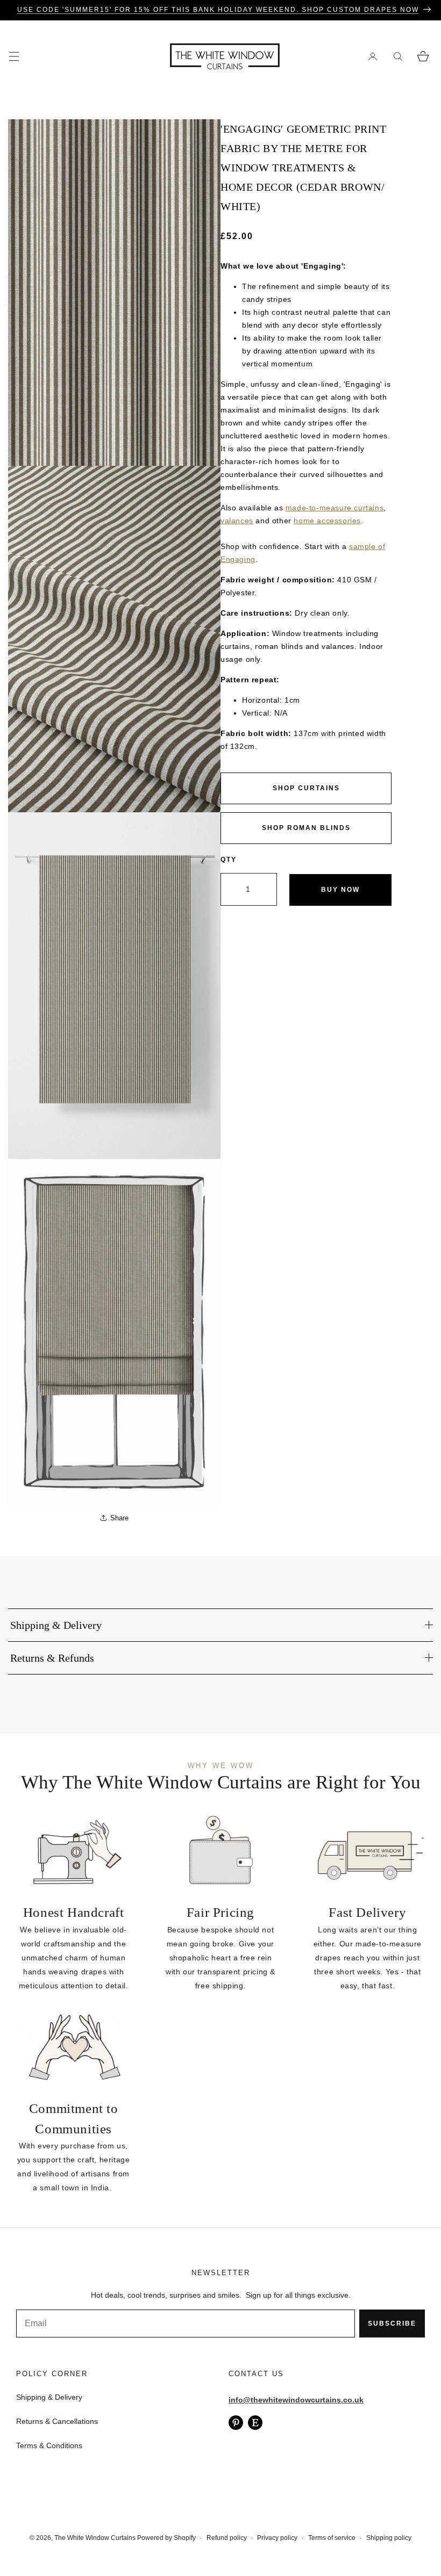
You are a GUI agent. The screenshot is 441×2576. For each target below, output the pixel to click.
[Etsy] (255, 2423)
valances (237, 521)
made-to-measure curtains (335, 508)
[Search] (398, 56)
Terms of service (332, 2538)
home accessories (327, 521)
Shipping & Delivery (49, 2397)
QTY (229, 860)
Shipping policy (389, 2538)
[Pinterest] (236, 2423)
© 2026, (42, 2538)
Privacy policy (277, 2538)
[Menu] (14, 56)
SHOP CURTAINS (306, 788)
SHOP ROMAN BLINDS (306, 828)
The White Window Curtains (95, 2538)
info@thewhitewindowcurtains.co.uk (296, 2400)
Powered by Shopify (166, 2538)
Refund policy (227, 2538)
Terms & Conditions (49, 2445)
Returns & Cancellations (57, 2421)
